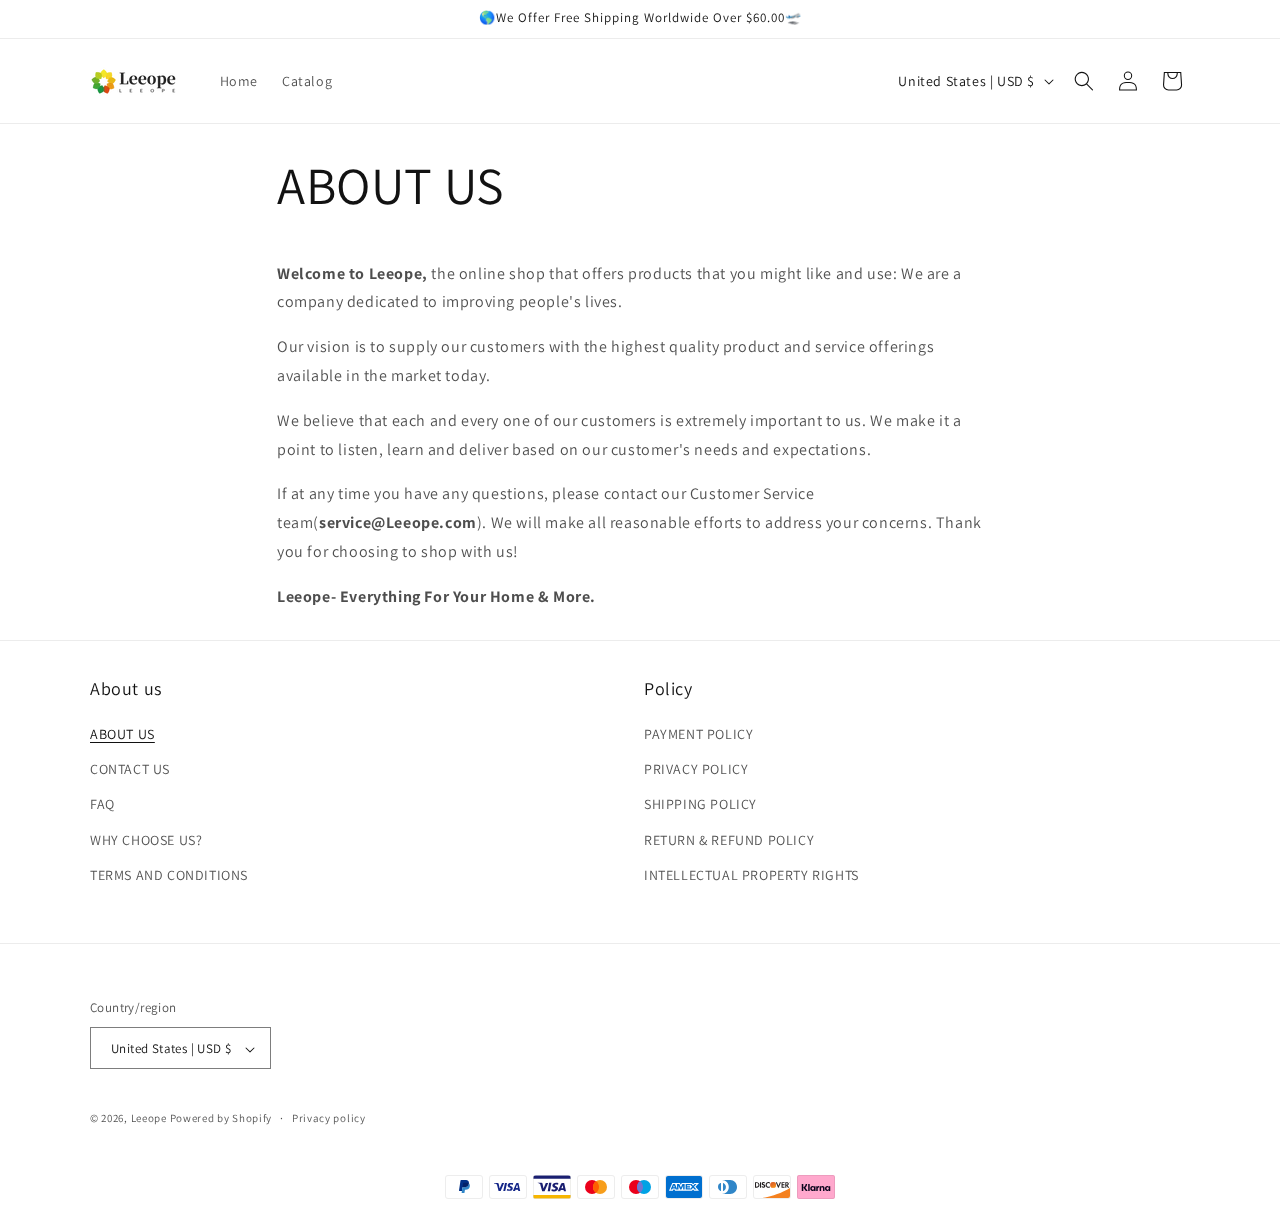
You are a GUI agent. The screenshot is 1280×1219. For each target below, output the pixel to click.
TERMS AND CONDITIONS (169, 875)
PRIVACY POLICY (696, 770)
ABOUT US (122, 734)
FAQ (102, 805)
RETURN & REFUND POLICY (729, 840)
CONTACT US (130, 770)
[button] (1084, 81)
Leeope (149, 1119)
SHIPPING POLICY (700, 805)
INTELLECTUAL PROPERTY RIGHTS (751, 875)
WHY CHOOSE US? (146, 840)
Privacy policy (329, 1119)
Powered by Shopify (221, 1119)
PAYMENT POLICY (698, 734)
